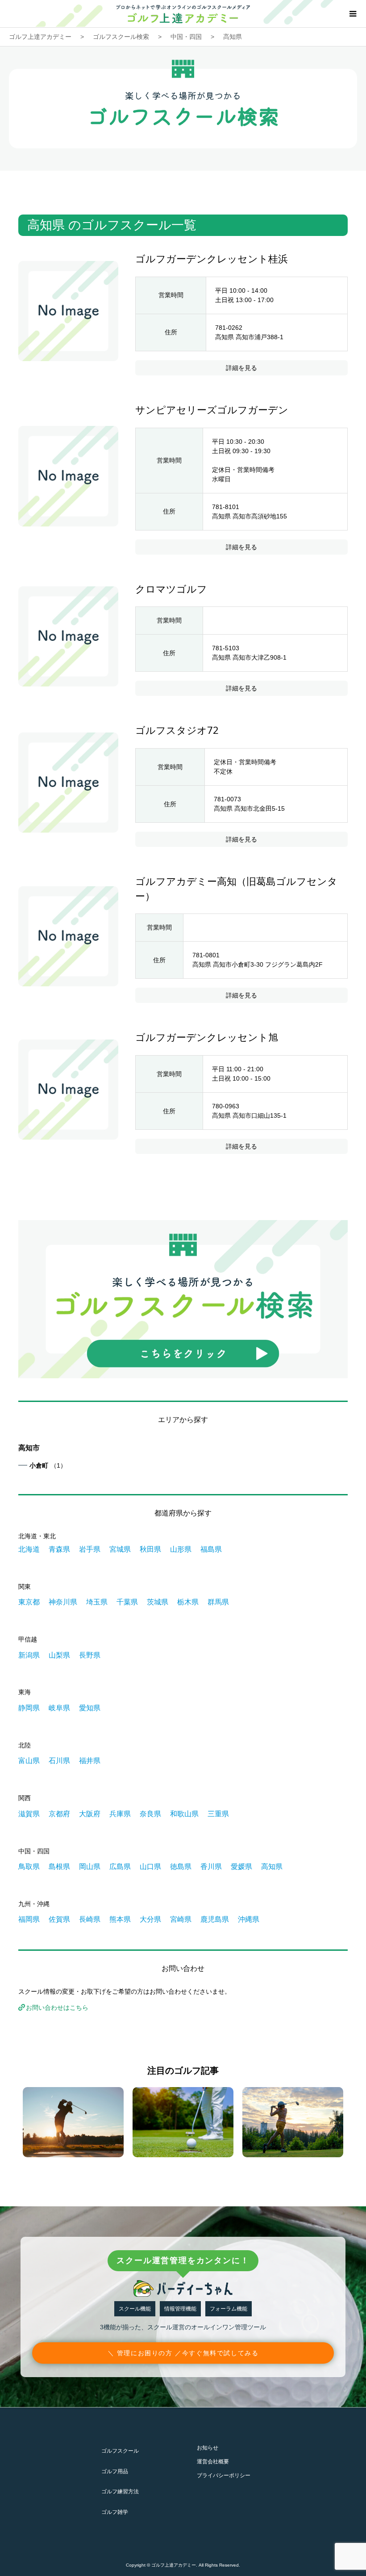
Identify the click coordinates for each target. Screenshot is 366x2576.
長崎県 (90, 1919)
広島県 (120, 1867)
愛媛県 (241, 1867)
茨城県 (158, 1602)
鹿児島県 (215, 1919)
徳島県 (181, 1867)
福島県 (211, 1549)
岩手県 (90, 1549)
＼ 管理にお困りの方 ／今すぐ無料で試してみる (183, 2353)
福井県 (90, 1761)
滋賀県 (29, 1814)
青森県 (59, 1549)
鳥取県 (29, 1867)
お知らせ (208, 2448)
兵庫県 (120, 1814)
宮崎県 (181, 1919)
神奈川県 (63, 1602)
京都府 (59, 1814)
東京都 (29, 1602)
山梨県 (59, 1655)
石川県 (59, 1761)
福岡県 (29, 1919)
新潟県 (29, 1655)
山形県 (181, 1549)
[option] (73, 2122)
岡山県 (90, 1867)
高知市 (29, 1448)
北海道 (29, 1549)
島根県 (59, 1867)
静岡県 (29, 1708)
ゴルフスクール (120, 2451)
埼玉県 (97, 1602)
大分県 (150, 1919)
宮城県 (120, 1549)
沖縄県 (249, 1919)
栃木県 (188, 1602)
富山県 (29, 1761)
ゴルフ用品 (115, 2471)
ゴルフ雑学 (115, 2512)
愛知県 (90, 1708)
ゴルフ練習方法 (120, 2492)
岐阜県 (59, 1708)
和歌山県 (184, 1814)
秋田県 (150, 1549)
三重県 (218, 1814)
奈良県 (150, 1814)
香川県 (211, 1867)
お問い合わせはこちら (57, 2008)
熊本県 (120, 1919)
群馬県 (218, 1602)
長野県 (90, 1655)
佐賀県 (59, 1919)
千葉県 (127, 1602)
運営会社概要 (213, 2462)
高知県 (272, 1867)
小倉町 (48, 1465)
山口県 (150, 1867)
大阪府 (90, 1814)
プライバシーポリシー (224, 2475)
